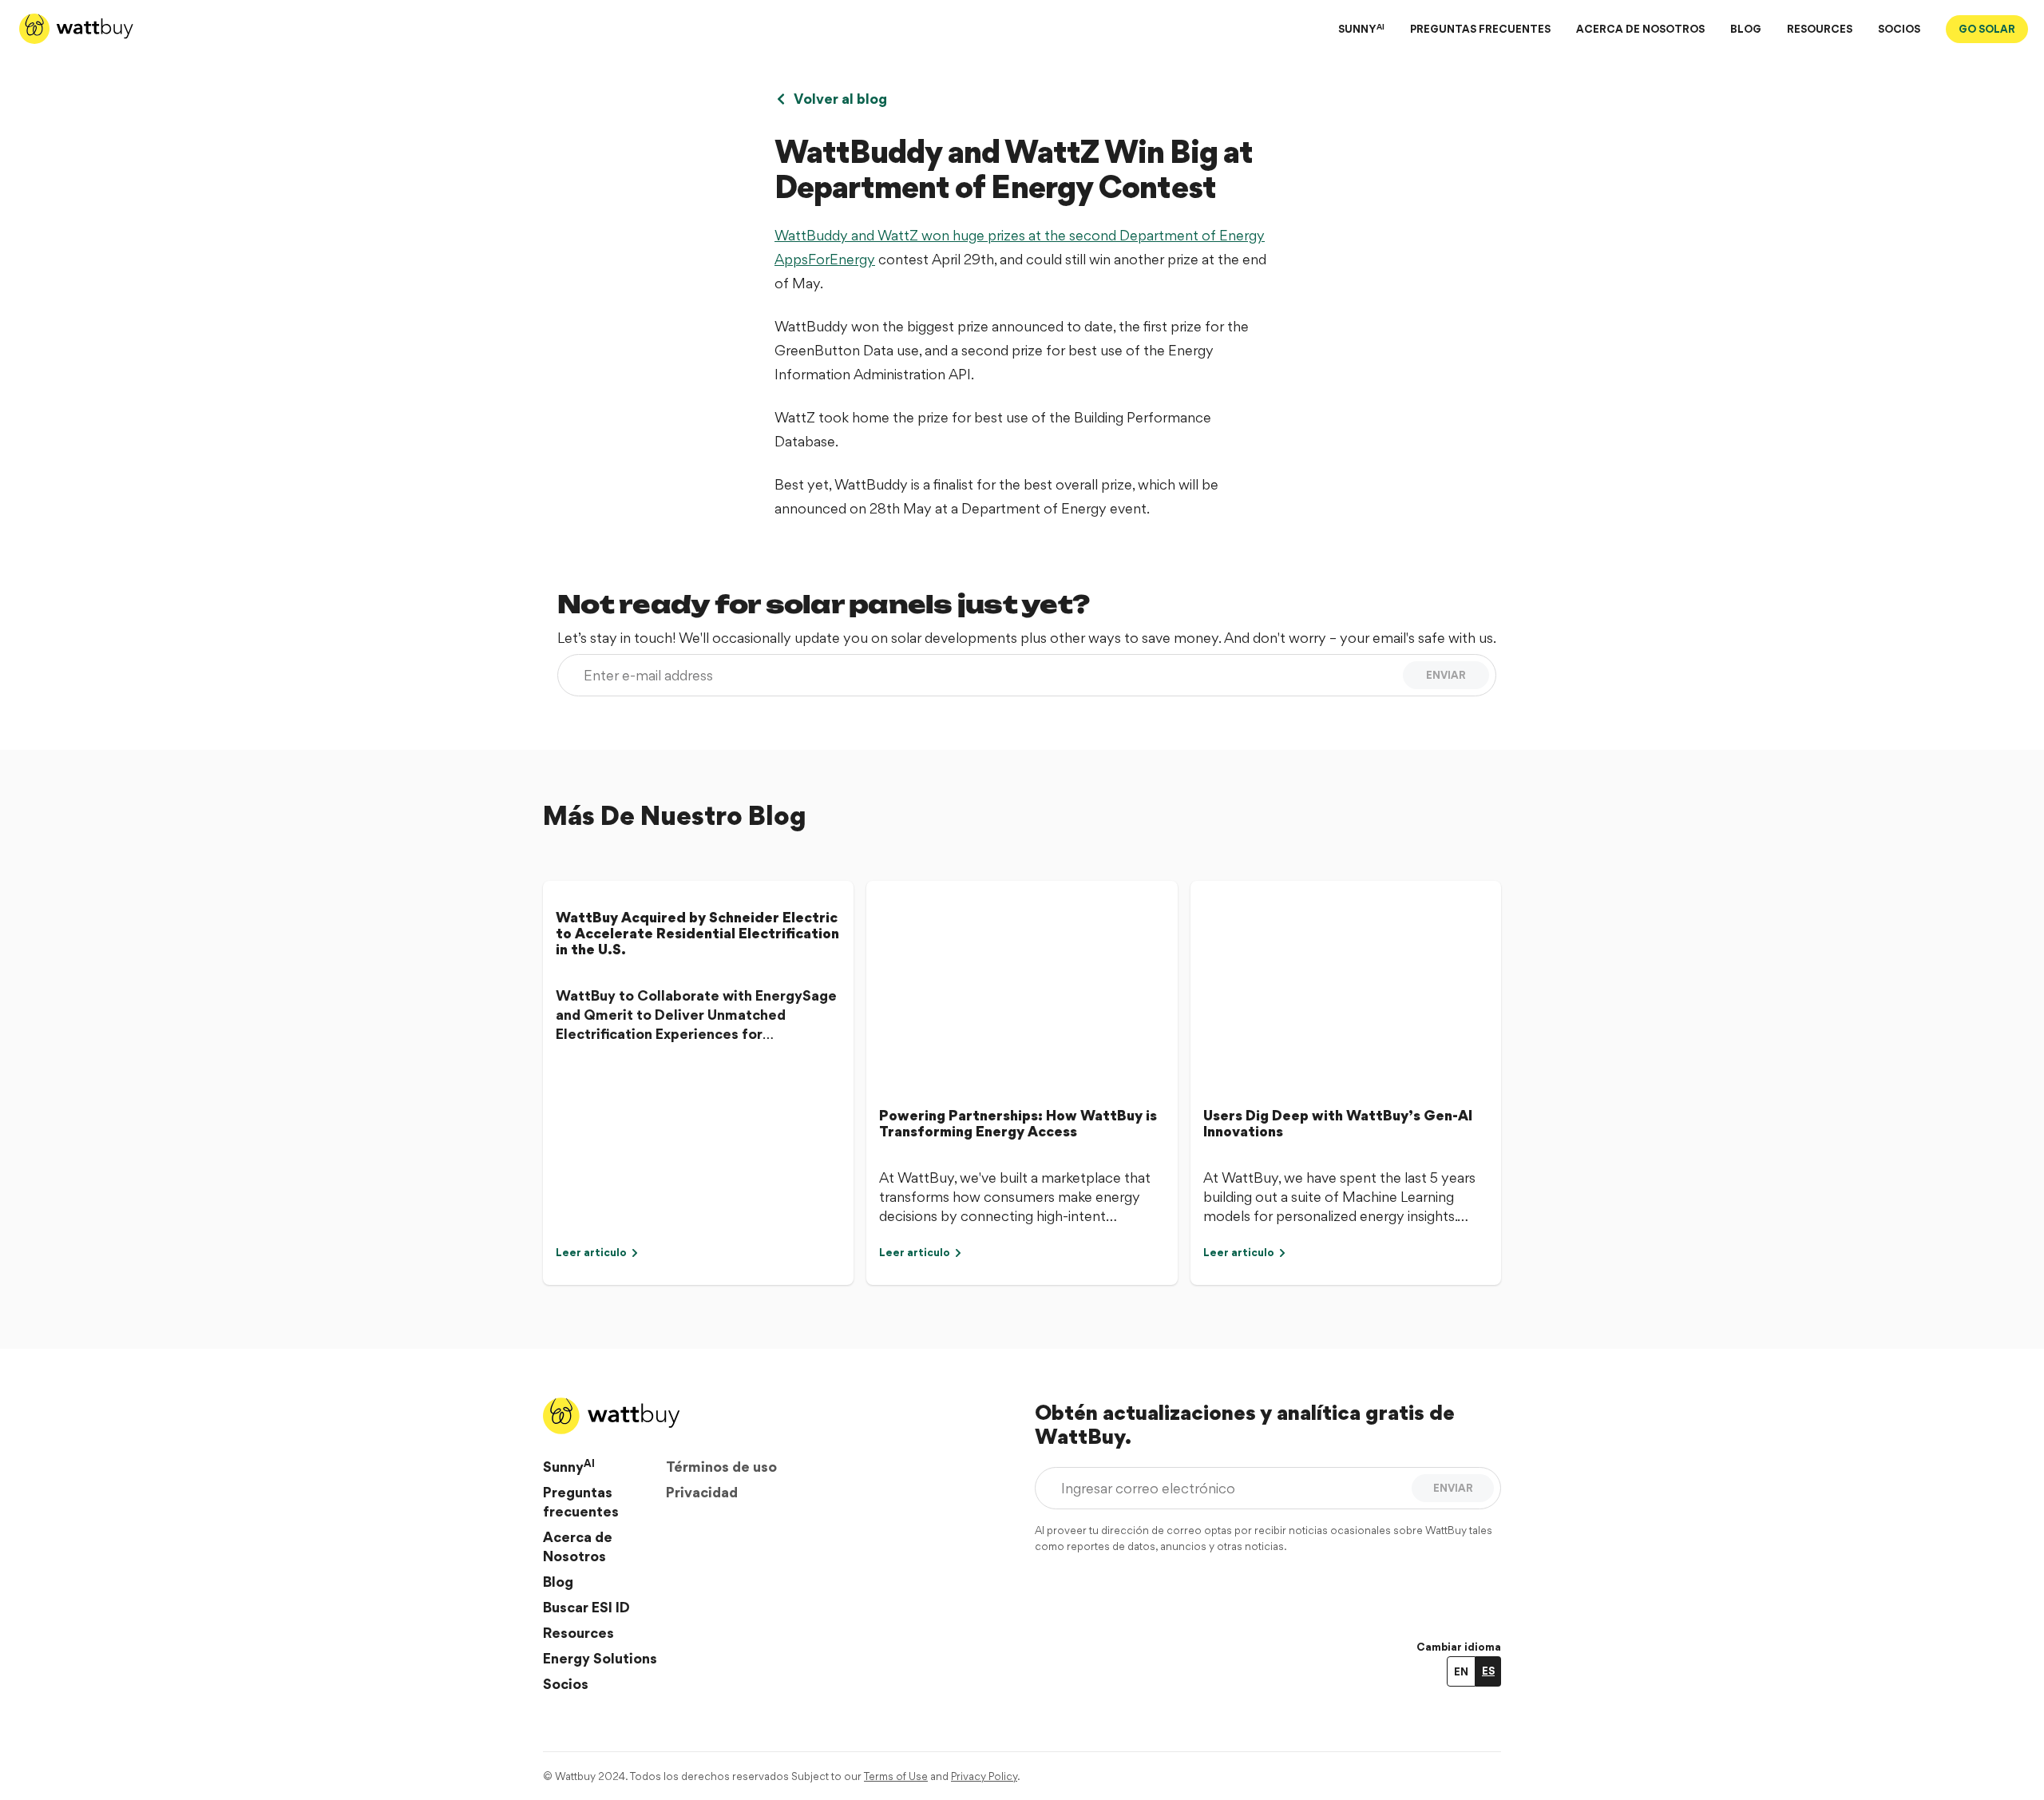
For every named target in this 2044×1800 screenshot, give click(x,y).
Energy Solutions (600, 1658)
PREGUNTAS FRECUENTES (1480, 29)
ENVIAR (1446, 675)
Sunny (569, 1466)
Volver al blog (840, 99)
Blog (558, 1582)
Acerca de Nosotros (578, 1546)
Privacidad (702, 1492)
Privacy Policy (984, 1776)
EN (1461, 1671)
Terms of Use (896, 1776)
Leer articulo (591, 1252)
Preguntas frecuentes (581, 1502)
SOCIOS (1899, 29)
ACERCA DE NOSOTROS (1640, 29)
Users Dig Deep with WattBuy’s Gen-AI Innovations (1338, 1123)
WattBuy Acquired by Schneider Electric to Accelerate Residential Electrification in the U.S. (697, 933)
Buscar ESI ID (586, 1607)
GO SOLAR (1987, 29)
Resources (578, 1633)
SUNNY (1361, 28)
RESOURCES (1820, 29)
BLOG (1746, 29)
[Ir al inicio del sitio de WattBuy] (76, 29)
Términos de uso (721, 1467)
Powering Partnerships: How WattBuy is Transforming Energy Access (1018, 1123)
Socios (566, 1684)
